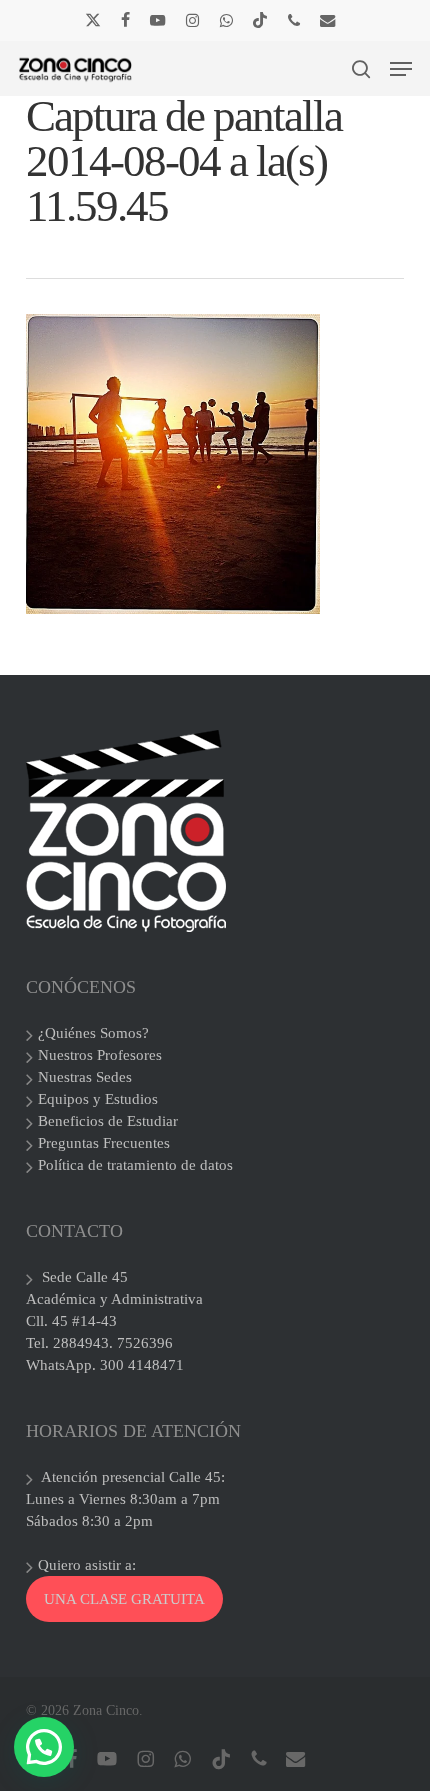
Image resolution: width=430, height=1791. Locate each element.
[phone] (294, 20)
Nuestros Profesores (100, 1055)
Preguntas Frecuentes (104, 1143)
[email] (328, 20)
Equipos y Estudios (98, 1099)
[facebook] (125, 20)
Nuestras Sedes (85, 1077)
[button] (401, 69)
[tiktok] (260, 20)
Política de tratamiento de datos (135, 1165)
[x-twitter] (93, 20)
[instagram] (192, 20)
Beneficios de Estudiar (108, 1121)
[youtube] (158, 20)
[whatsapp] (225, 20)
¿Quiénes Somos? (93, 1033)
